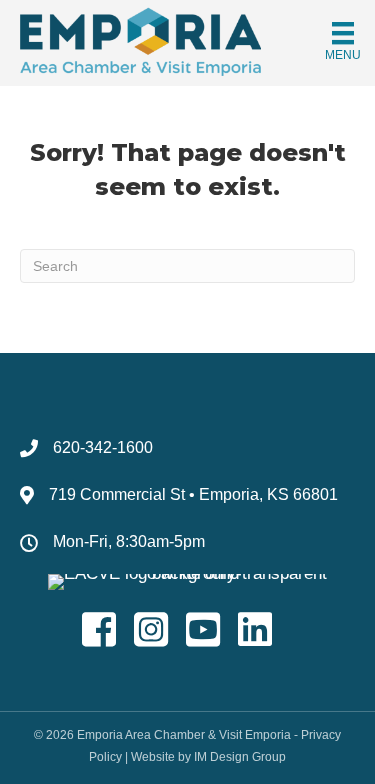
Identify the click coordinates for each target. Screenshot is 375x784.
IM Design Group (240, 757)
